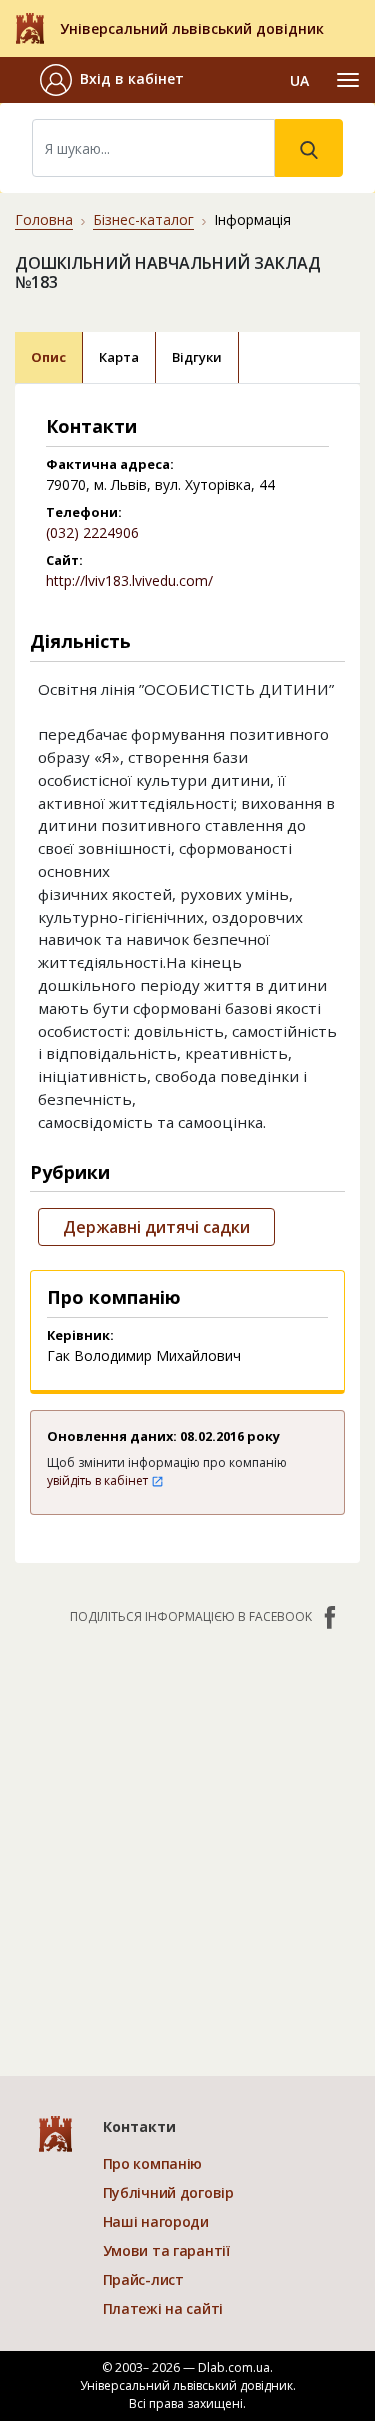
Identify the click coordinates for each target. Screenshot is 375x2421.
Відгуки (197, 357)
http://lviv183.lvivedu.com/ (129, 580)
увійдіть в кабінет (99, 1480)
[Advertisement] (187, 1840)
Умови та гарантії (166, 2250)
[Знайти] (309, 148)
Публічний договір (168, 2192)
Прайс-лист (143, 2279)
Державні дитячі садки (156, 1227)
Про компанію (153, 2163)
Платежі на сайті (163, 2308)
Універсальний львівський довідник (192, 28)
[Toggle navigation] (348, 80)
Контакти (139, 2126)
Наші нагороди (156, 2221)
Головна (44, 219)
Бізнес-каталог (143, 219)
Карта (119, 357)
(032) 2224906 (92, 532)
